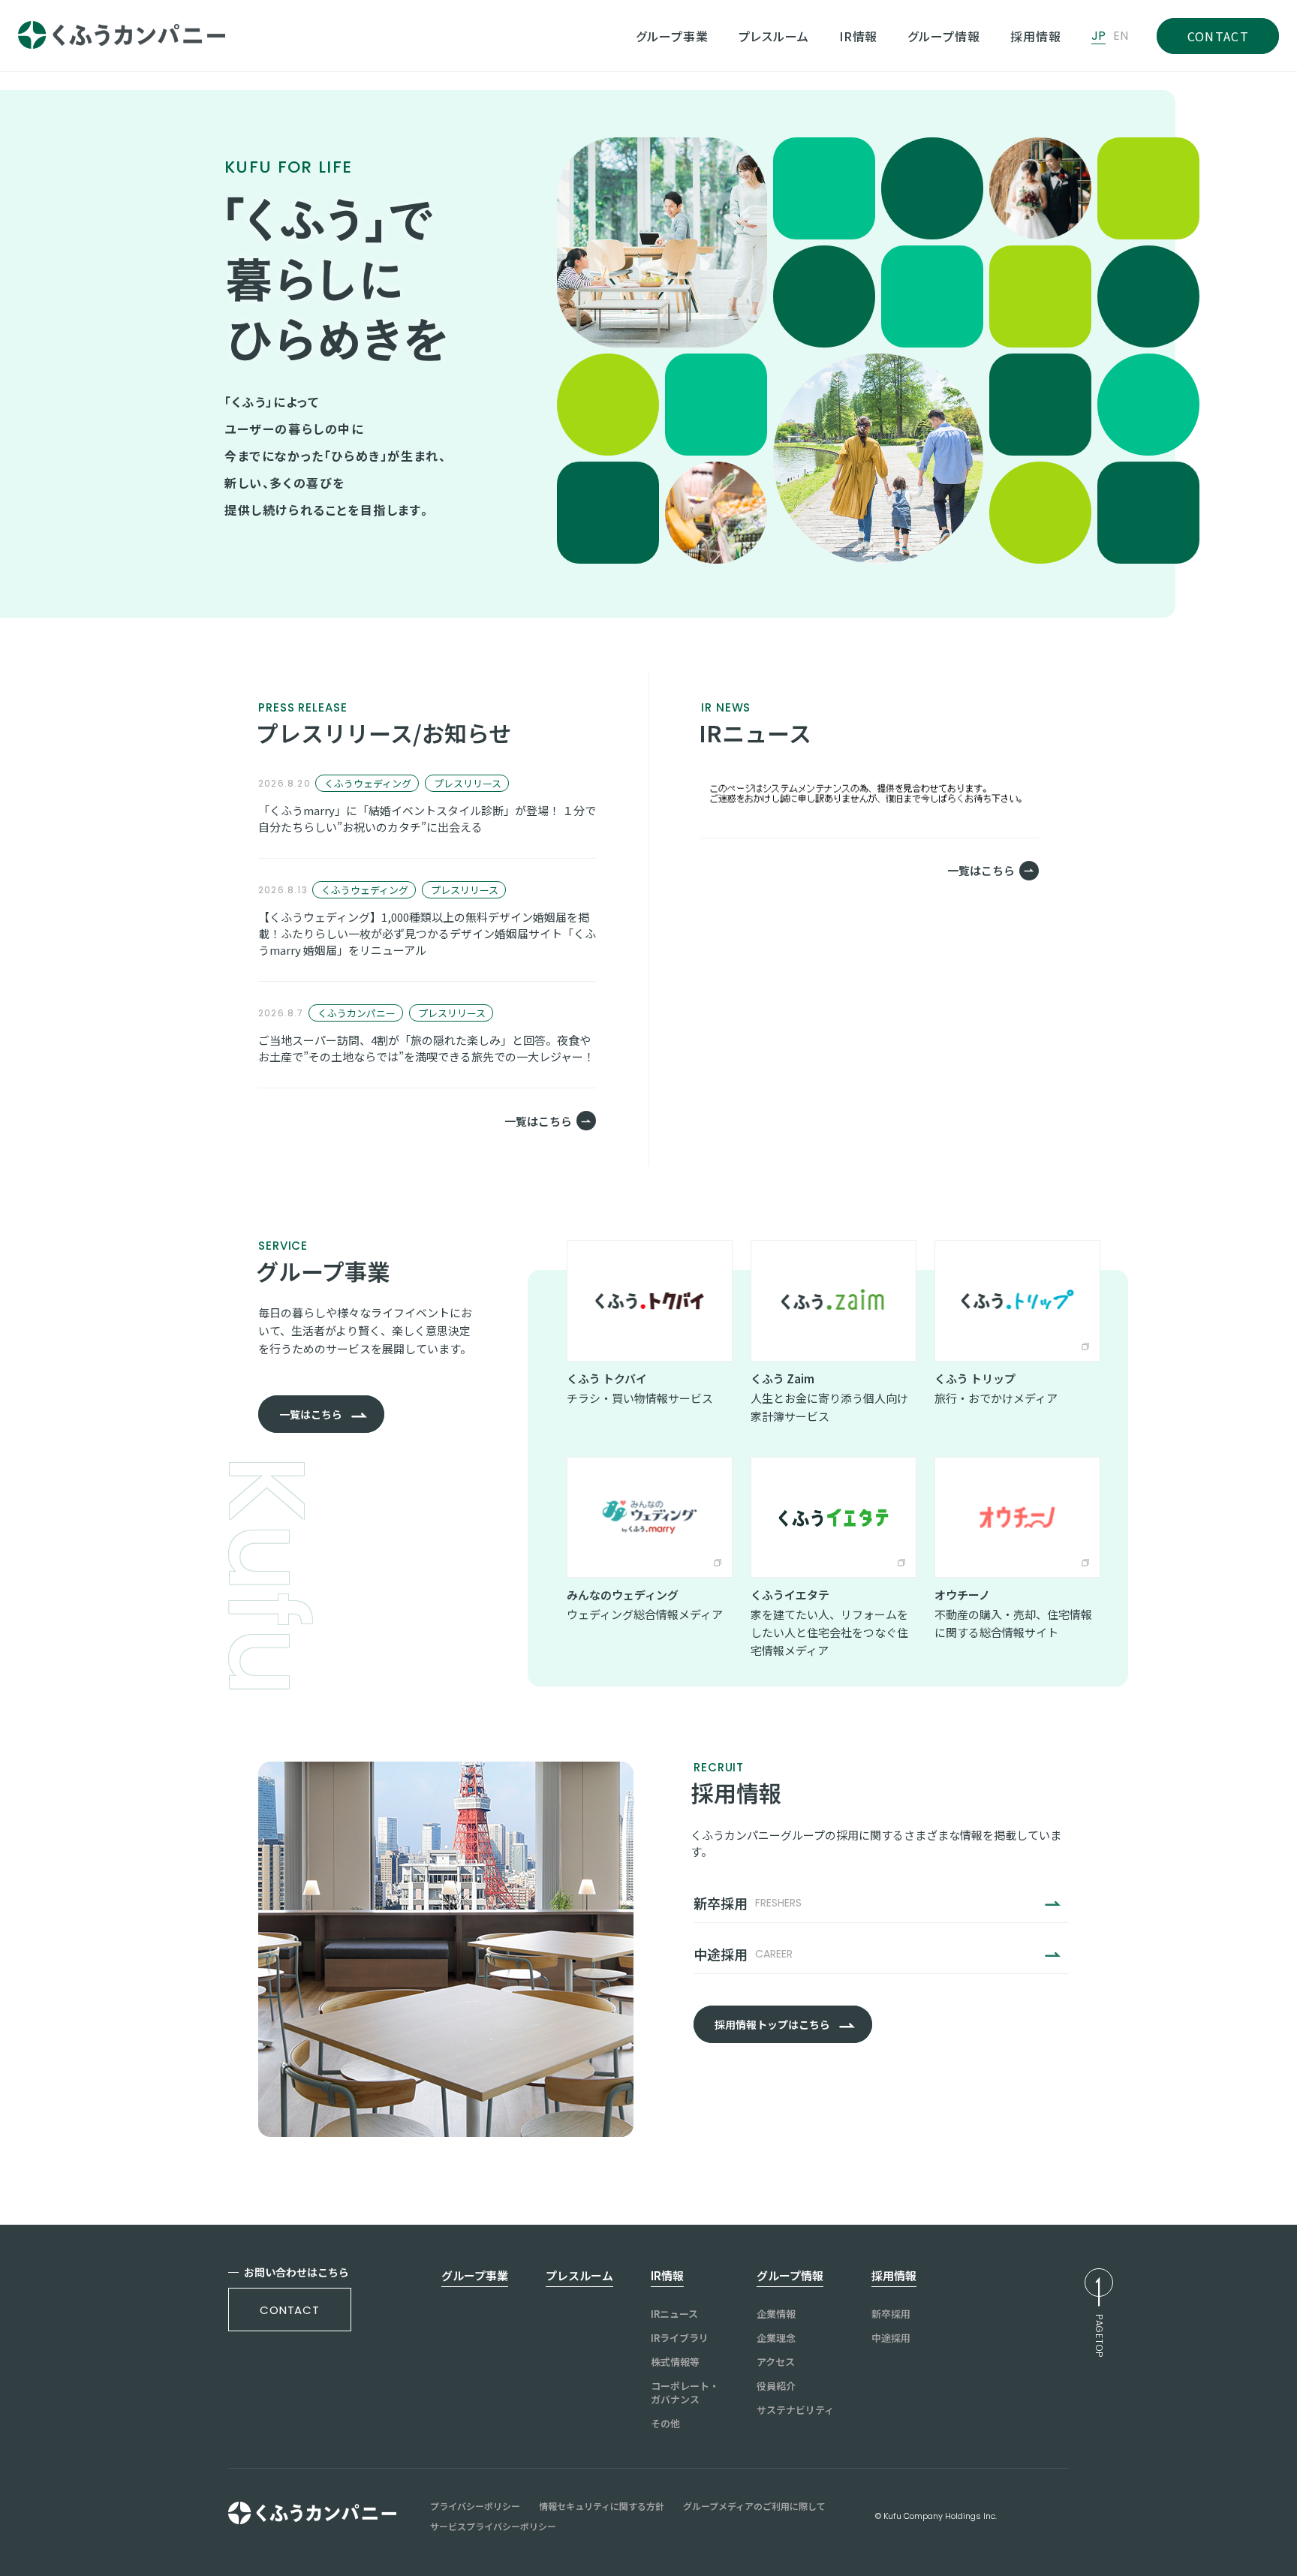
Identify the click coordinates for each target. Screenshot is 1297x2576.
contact (290, 2310)
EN (1121, 36)
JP (1098, 36)
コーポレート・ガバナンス (685, 2393)
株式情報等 (675, 2362)
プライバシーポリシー (475, 2506)
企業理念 (776, 2338)
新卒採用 (891, 2314)
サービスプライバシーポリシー (493, 2526)
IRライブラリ (680, 2338)
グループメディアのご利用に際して (754, 2506)
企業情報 (776, 2314)
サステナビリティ (795, 2410)
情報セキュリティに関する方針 (602, 2506)
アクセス (776, 2362)
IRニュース (674, 2314)
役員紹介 (776, 2386)
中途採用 (891, 2338)
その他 (665, 2424)
